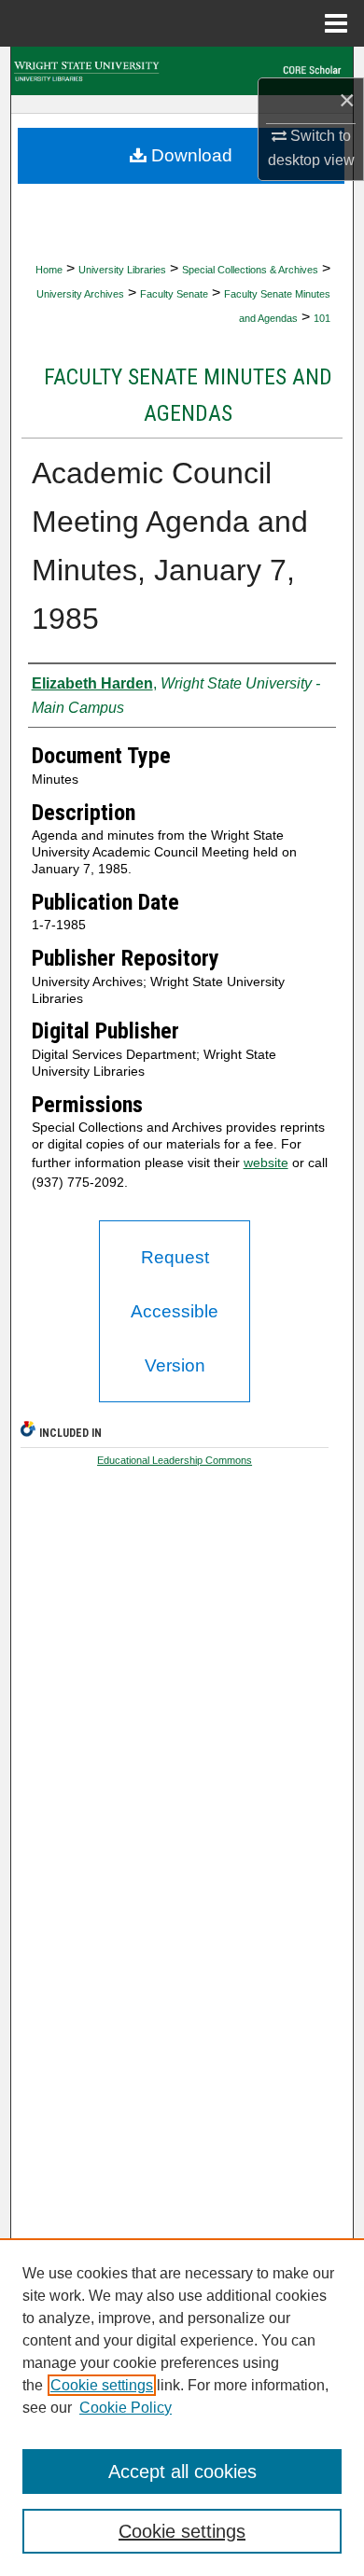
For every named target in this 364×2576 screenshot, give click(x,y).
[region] (182, 2407)
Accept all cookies (182, 2472)
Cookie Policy (126, 2408)
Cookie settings (102, 2385)
